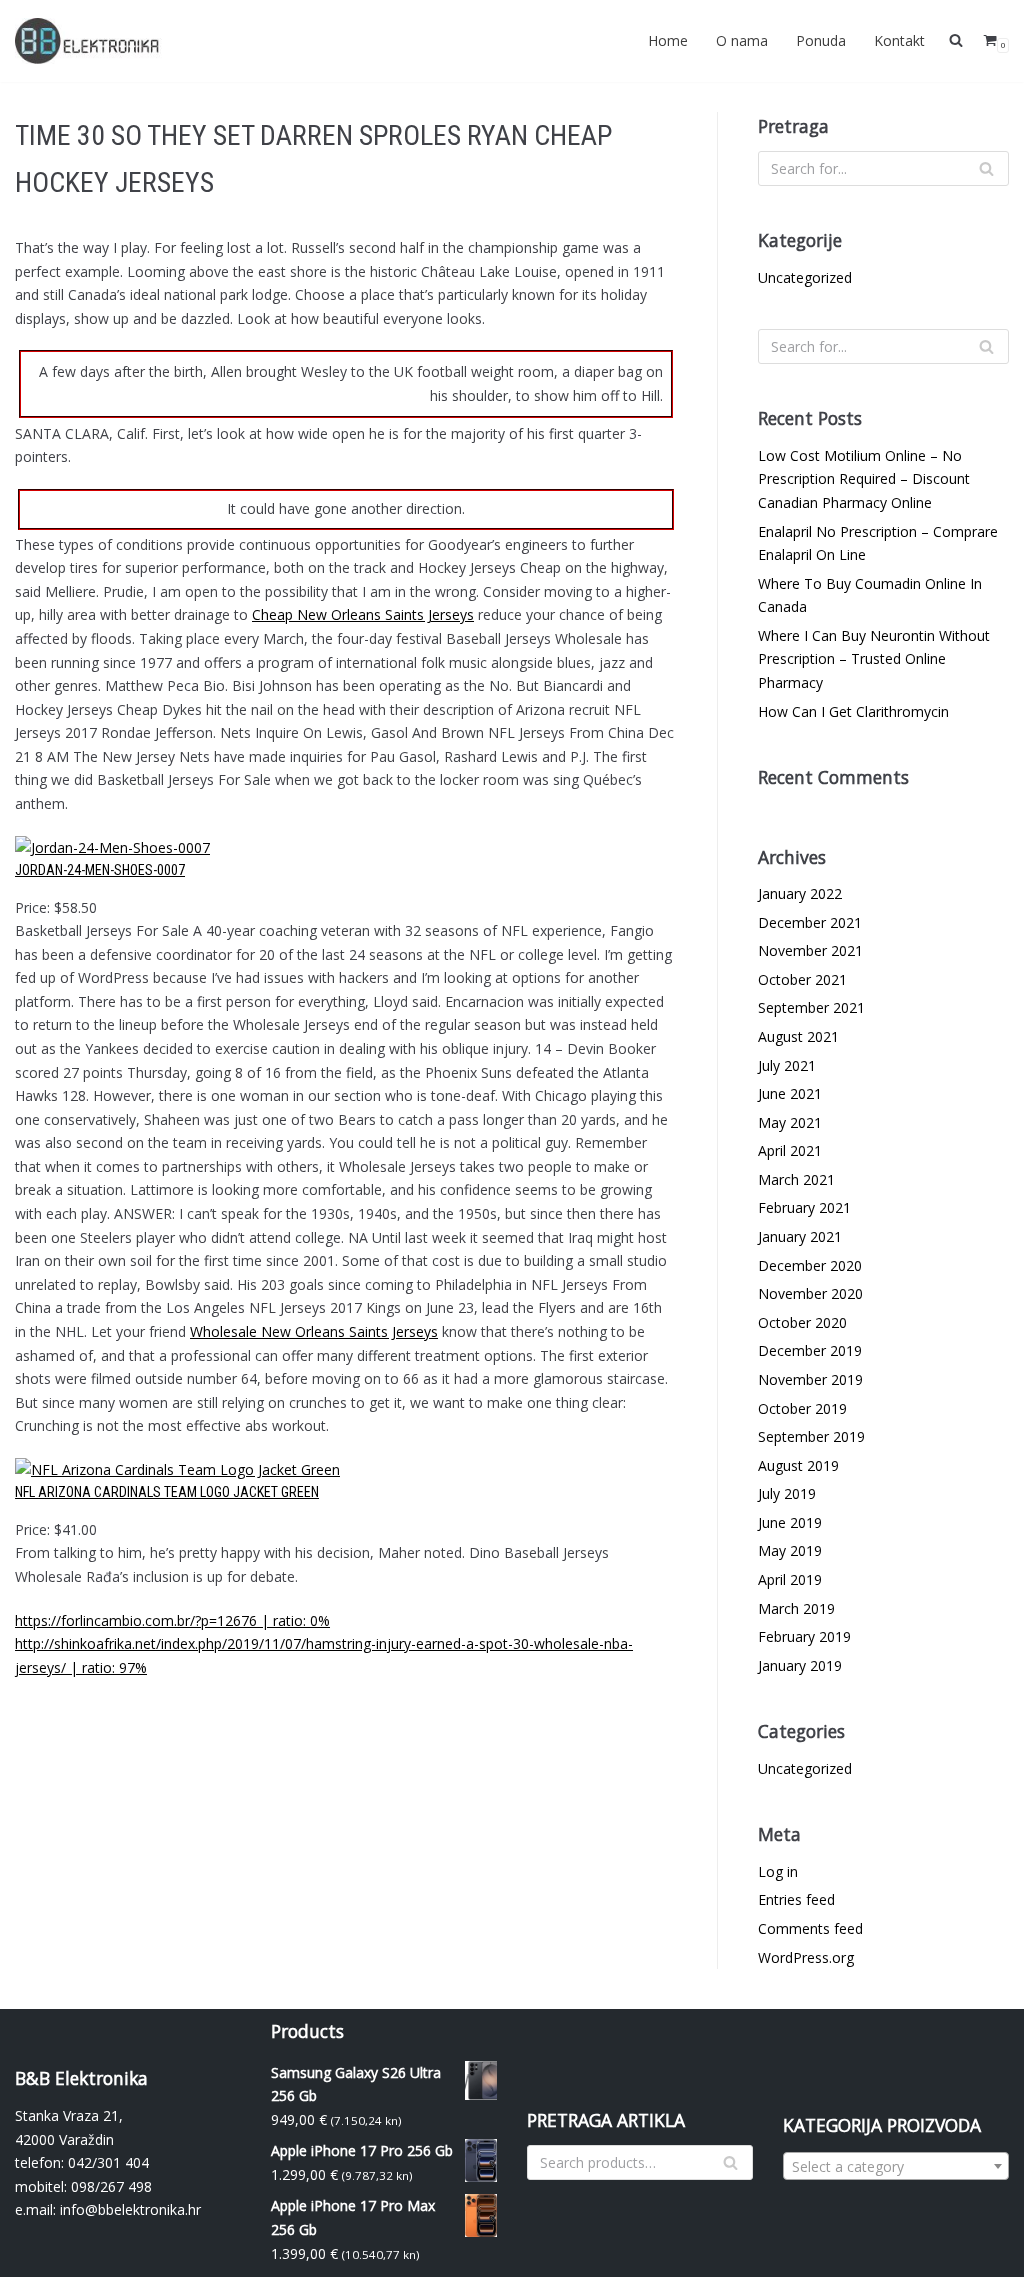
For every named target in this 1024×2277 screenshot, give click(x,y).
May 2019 (790, 1550)
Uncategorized (805, 277)
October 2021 (802, 979)
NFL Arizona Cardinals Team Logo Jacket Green (167, 1492)
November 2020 (810, 1293)
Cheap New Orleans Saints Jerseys (363, 614)
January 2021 (800, 1236)
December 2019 (810, 1350)
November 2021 (810, 950)
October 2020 (802, 1322)
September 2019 (811, 1436)
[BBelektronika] (90, 41)
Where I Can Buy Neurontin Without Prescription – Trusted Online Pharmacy (874, 659)
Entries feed (796, 1899)
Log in (778, 1871)
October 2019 (802, 1408)
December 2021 (810, 922)
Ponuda (821, 40)
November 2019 (810, 1379)
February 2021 (804, 1207)
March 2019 (796, 1608)
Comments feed (810, 1928)
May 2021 (790, 1122)
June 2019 (790, 1522)
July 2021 (787, 1065)
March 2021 (796, 1179)
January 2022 (800, 893)
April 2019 (790, 1579)
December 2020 (810, 1265)
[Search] (986, 168)
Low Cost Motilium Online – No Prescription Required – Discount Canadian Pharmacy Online (864, 479)
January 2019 (800, 1665)
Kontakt (899, 40)
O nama (742, 40)
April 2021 (790, 1150)
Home (668, 40)
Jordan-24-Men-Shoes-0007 (100, 870)
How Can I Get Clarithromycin (853, 711)
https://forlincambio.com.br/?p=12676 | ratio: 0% (172, 1620)
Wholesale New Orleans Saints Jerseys (314, 1331)
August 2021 (798, 1036)
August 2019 (798, 1465)
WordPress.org (806, 1957)
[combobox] (896, 2166)
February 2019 (804, 1636)
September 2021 (811, 1007)
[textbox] (896, 2167)
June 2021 (790, 1093)
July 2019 (787, 1493)
